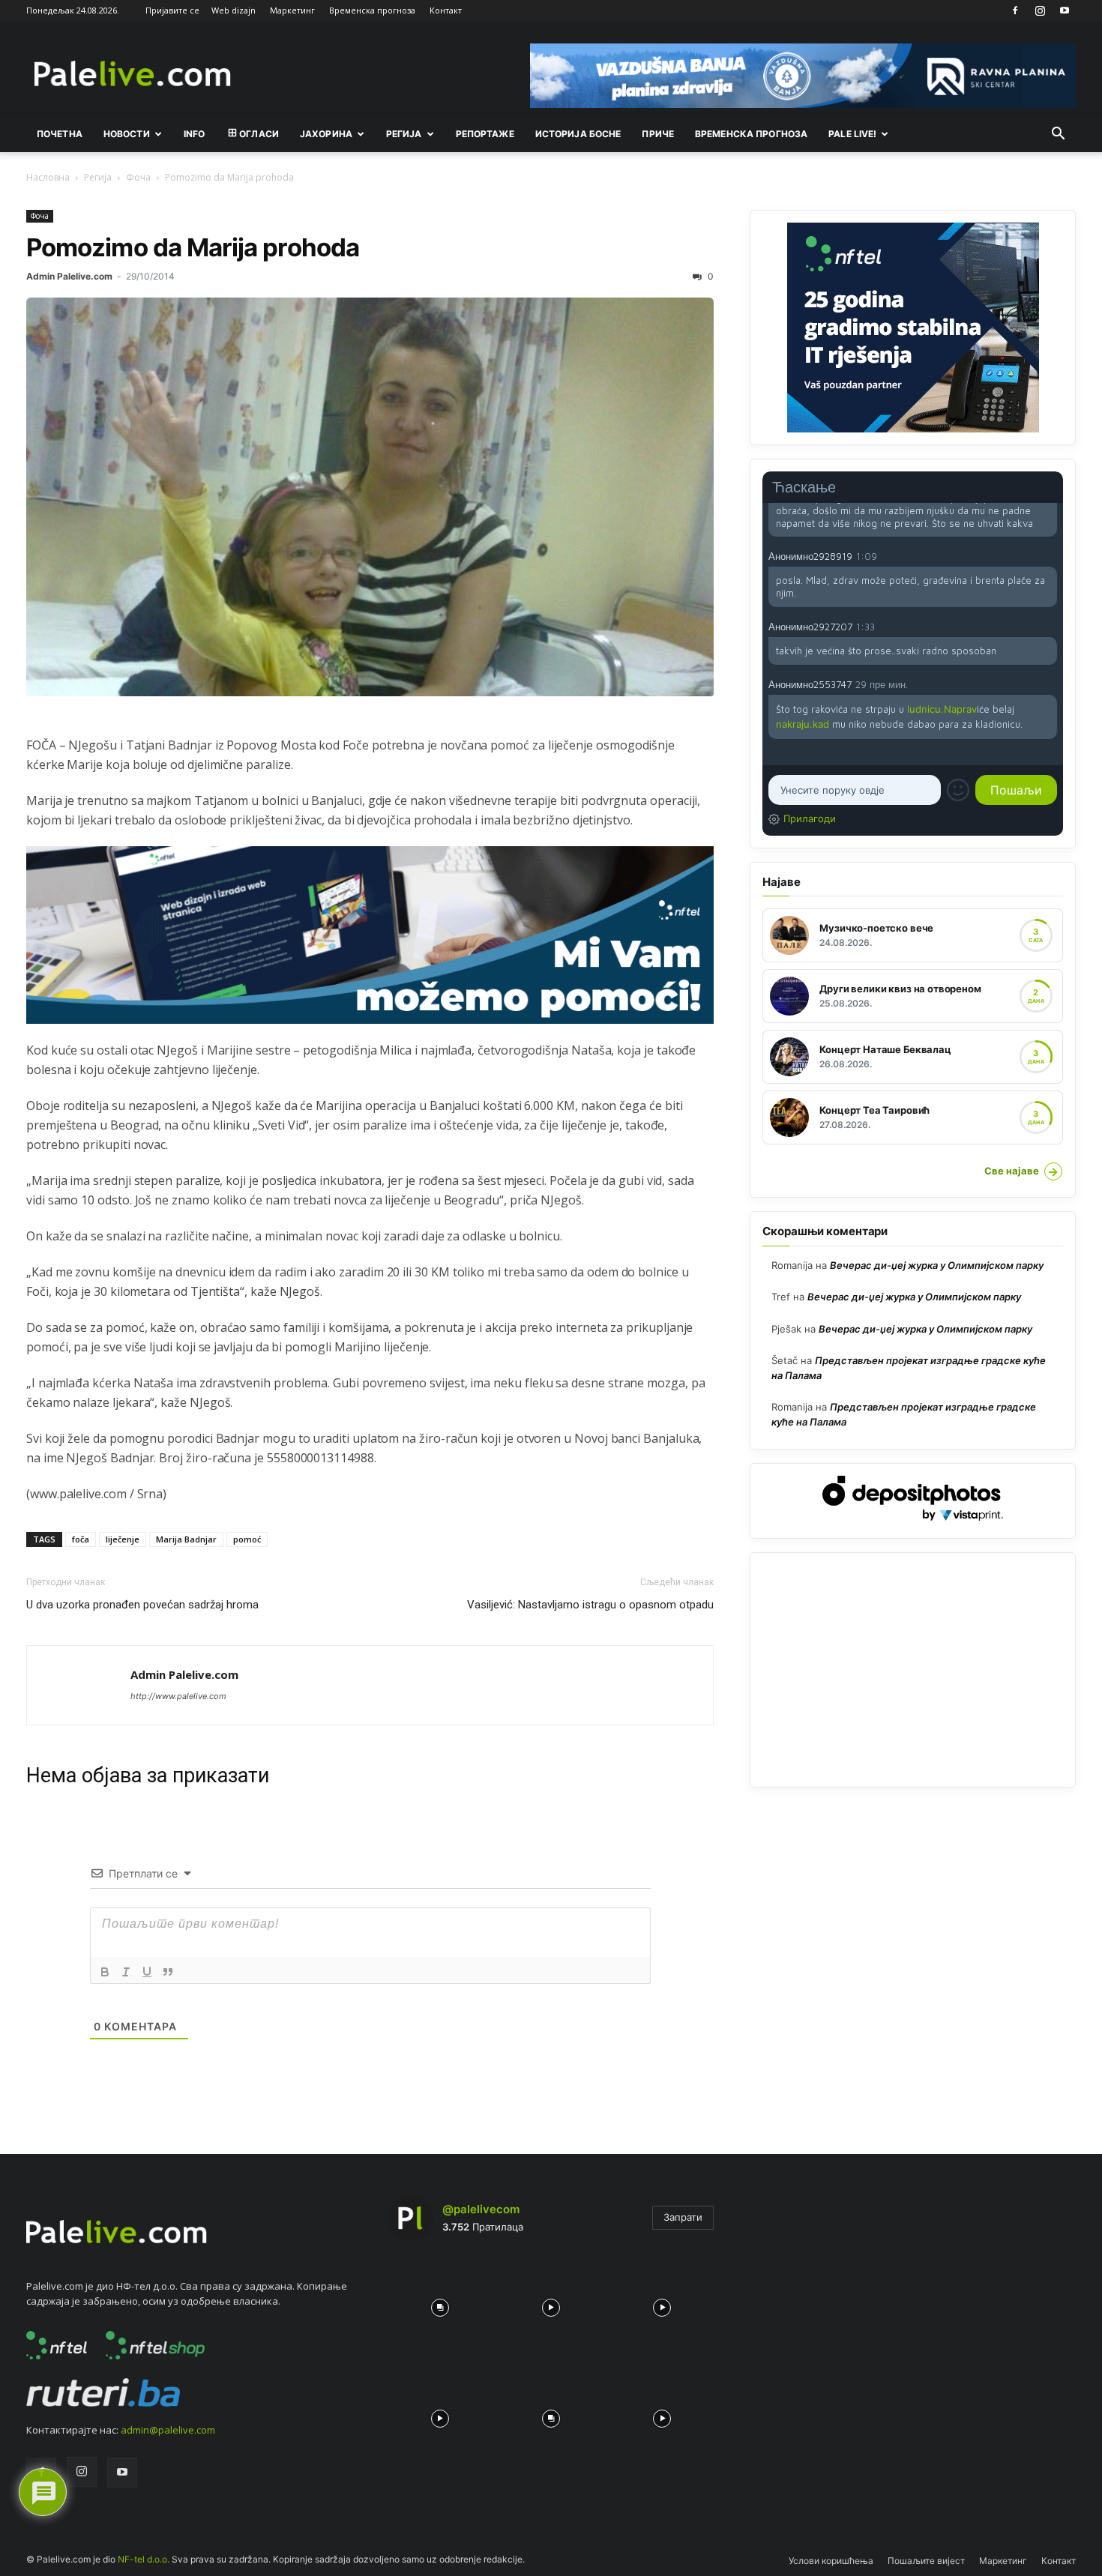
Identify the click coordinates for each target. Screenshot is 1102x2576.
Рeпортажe (485, 134)
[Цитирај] (168, 1972)
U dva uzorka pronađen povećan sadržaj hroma (142, 1605)
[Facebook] (1015, 10)
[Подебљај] (105, 1972)
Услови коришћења (831, 2561)
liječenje (123, 1539)
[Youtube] (1065, 10)
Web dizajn (234, 10)
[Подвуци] (147, 1972)
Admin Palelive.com (69, 276)
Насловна (48, 177)
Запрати (683, 2217)
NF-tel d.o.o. (144, 2559)
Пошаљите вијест (926, 2561)
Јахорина (326, 134)
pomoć (247, 1539)
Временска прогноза (372, 10)
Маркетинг (292, 10)
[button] (1058, 135)
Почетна (60, 134)
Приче (658, 134)
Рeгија (404, 134)
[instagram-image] (440, 2304)
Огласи (259, 134)
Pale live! (852, 134)
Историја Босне (578, 134)
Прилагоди (810, 818)
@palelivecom (481, 2209)
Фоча (138, 177)
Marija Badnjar (186, 1539)
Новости (127, 134)
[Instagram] (1040, 10)
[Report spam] (1050, 555)
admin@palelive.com (168, 2430)
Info (194, 134)
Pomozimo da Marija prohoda (193, 247)
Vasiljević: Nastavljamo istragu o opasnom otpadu (590, 1605)
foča (81, 1539)
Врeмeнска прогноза (751, 134)
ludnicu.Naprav (942, 709)
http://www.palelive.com (178, 1696)
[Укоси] (126, 1972)
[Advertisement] (913, 1670)
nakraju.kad (803, 724)
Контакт (446, 10)
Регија (98, 177)
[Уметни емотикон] (958, 790)
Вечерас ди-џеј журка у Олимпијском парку (937, 1265)
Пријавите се (172, 10)
